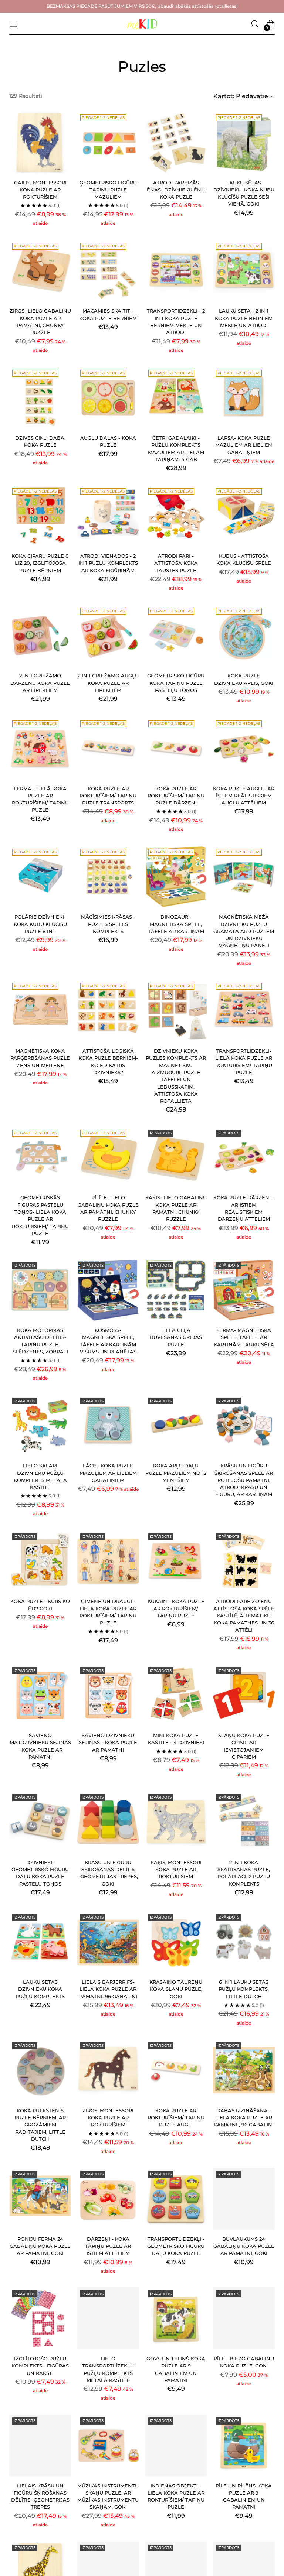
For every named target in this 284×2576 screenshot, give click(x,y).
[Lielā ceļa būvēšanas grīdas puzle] (176, 1290)
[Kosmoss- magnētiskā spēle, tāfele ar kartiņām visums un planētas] (108, 1290)
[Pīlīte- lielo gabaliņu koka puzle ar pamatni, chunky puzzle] (108, 1158)
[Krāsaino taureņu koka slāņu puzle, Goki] (176, 1942)
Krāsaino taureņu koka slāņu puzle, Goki (176, 1989)
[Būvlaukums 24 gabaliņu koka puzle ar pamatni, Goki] (244, 2199)
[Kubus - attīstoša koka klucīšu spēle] (244, 516)
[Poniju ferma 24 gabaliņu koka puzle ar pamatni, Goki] (40, 2199)
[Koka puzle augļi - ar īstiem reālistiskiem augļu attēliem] (244, 748)
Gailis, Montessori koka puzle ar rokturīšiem (40, 190)
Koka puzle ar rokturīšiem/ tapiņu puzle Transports (108, 796)
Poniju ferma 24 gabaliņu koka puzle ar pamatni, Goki (40, 2246)
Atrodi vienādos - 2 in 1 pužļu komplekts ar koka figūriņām (108, 563)
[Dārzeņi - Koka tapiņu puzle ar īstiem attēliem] (108, 2199)
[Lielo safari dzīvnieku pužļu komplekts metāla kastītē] (40, 1426)
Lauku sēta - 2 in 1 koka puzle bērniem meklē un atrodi (244, 318)
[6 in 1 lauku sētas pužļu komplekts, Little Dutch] (244, 1942)
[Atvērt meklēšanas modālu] (255, 24)
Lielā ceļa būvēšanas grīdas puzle (176, 1337)
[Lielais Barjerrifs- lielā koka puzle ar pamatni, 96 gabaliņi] (108, 1942)
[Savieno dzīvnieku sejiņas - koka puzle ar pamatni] (108, 1695)
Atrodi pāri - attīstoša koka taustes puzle (176, 563)
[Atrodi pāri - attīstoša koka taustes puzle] (176, 516)
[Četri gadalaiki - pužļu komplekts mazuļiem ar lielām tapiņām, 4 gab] (176, 398)
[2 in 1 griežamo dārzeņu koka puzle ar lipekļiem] (40, 636)
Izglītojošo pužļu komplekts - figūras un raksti (40, 2366)
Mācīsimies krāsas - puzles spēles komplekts (108, 924)
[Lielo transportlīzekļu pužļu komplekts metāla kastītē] (108, 2318)
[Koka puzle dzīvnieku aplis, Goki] (244, 636)
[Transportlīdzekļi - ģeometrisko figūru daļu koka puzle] (176, 2199)
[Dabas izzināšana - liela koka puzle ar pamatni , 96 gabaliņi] (244, 2070)
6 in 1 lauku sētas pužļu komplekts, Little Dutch (244, 1989)
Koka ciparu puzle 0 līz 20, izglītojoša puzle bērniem (40, 563)
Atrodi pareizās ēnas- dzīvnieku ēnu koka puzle (176, 190)
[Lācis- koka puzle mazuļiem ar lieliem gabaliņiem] (108, 1426)
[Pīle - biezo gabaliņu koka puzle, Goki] (244, 2318)
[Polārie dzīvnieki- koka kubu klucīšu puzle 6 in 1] (40, 877)
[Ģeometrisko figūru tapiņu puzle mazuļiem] (108, 142)
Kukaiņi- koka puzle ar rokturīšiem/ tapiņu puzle (176, 1609)
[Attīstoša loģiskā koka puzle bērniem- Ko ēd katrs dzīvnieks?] (108, 1011)
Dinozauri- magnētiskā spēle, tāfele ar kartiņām (176, 924)
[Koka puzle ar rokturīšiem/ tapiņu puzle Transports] (108, 748)
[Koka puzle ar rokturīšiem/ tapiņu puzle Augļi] (176, 2070)
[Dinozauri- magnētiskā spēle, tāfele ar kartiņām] (176, 877)
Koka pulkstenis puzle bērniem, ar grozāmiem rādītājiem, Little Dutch (40, 2125)
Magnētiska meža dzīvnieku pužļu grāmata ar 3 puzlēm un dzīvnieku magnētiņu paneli (244, 931)
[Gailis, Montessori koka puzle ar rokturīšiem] (40, 142)
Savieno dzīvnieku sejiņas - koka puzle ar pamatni (108, 1743)
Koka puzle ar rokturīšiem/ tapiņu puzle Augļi (176, 2118)
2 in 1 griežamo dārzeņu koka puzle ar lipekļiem (40, 683)
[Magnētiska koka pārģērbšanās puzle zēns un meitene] (40, 1011)
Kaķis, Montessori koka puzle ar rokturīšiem (176, 1870)
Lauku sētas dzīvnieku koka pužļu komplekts (40, 1989)
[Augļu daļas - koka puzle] (108, 398)
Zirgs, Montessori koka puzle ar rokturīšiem (108, 2118)
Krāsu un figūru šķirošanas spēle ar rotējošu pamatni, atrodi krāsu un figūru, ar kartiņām (244, 1480)
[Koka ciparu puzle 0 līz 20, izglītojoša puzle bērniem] (40, 516)
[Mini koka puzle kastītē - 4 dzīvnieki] (176, 1695)
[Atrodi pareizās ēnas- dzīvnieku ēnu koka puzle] (176, 142)
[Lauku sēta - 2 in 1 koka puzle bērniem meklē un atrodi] (244, 271)
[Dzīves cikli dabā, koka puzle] (40, 398)
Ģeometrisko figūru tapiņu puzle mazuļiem (108, 190)
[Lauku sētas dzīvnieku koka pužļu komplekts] (40, 1942)
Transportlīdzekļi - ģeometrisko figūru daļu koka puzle (176, 2246)
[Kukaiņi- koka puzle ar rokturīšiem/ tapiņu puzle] (176, 1561)
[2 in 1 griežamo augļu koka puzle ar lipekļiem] (108, 636)
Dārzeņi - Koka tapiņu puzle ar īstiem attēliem (108, 2246)
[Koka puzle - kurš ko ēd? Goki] (40, 1561)
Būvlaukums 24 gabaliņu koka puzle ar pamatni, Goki (244, 2246)
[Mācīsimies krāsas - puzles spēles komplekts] (108, 877)
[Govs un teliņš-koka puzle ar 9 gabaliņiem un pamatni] (176, 2318)
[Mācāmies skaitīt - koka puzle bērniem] (108, 271)
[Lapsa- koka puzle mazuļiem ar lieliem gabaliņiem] (244, 398)
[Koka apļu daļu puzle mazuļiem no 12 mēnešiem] (176, 1426)
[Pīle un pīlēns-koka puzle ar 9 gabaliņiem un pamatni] (244, 2445)
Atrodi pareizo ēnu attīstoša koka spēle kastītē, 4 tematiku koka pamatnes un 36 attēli (244, 1616)
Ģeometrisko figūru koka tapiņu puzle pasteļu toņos (176, 683)
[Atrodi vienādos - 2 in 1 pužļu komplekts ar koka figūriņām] (108, 516)
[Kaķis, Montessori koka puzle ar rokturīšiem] (176, 1822)
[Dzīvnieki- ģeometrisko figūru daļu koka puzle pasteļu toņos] (40, 1822)
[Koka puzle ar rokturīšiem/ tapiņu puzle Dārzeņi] (176, 748)
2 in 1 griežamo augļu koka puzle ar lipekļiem (108, 683)
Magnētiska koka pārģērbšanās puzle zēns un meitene (40, 1058)
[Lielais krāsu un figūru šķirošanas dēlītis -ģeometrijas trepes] (40, 2445)
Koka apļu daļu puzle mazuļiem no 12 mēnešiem (176, 1473)
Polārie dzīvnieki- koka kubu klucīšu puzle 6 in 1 (40, 924)
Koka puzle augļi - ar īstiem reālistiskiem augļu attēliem (244, 796)
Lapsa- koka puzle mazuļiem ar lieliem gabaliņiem (244, 445)
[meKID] (142, 24)
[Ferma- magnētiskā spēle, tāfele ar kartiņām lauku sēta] (244, 1290)
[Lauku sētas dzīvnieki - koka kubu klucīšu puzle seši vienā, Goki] (244, 142)
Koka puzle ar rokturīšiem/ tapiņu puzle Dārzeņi (176, 796)
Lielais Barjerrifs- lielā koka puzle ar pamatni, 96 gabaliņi (108, 1989)
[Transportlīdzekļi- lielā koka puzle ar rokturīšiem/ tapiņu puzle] (244, 1011)
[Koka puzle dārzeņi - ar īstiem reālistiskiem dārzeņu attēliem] (244, 1158)
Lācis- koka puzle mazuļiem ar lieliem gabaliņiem (108, 1473)
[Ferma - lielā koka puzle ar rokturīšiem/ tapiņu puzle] (40, 748)
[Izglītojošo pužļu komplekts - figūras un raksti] (40, 2318)
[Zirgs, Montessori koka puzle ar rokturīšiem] (108, 2070)
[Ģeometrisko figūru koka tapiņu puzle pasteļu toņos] (176, 636)
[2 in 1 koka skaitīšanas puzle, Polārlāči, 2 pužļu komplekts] (244, 1822)
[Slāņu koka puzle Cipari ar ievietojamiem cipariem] (244, 1695)
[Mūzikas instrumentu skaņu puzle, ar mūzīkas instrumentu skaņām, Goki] (108, 2445)
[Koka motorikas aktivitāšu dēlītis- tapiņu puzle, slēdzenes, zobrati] (40, 1290)
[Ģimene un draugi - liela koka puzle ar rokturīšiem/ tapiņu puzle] (108, 1561)
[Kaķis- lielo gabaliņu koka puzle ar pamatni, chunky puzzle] (176, 1158)
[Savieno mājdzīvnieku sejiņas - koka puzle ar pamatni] (40, 1695)
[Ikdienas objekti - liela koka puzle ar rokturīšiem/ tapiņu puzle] (176, 2445)
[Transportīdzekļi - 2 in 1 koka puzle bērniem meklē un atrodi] (176, 271)
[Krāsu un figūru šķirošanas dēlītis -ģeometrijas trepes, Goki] (108, 1822)
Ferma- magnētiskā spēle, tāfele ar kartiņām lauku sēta (244, 1337)
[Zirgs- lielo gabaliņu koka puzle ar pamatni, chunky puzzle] (40, 271)
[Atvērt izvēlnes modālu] (13, 24)
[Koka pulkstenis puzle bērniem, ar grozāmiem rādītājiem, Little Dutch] (40, 2070)
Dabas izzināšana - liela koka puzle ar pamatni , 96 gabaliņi (244, 2118)
